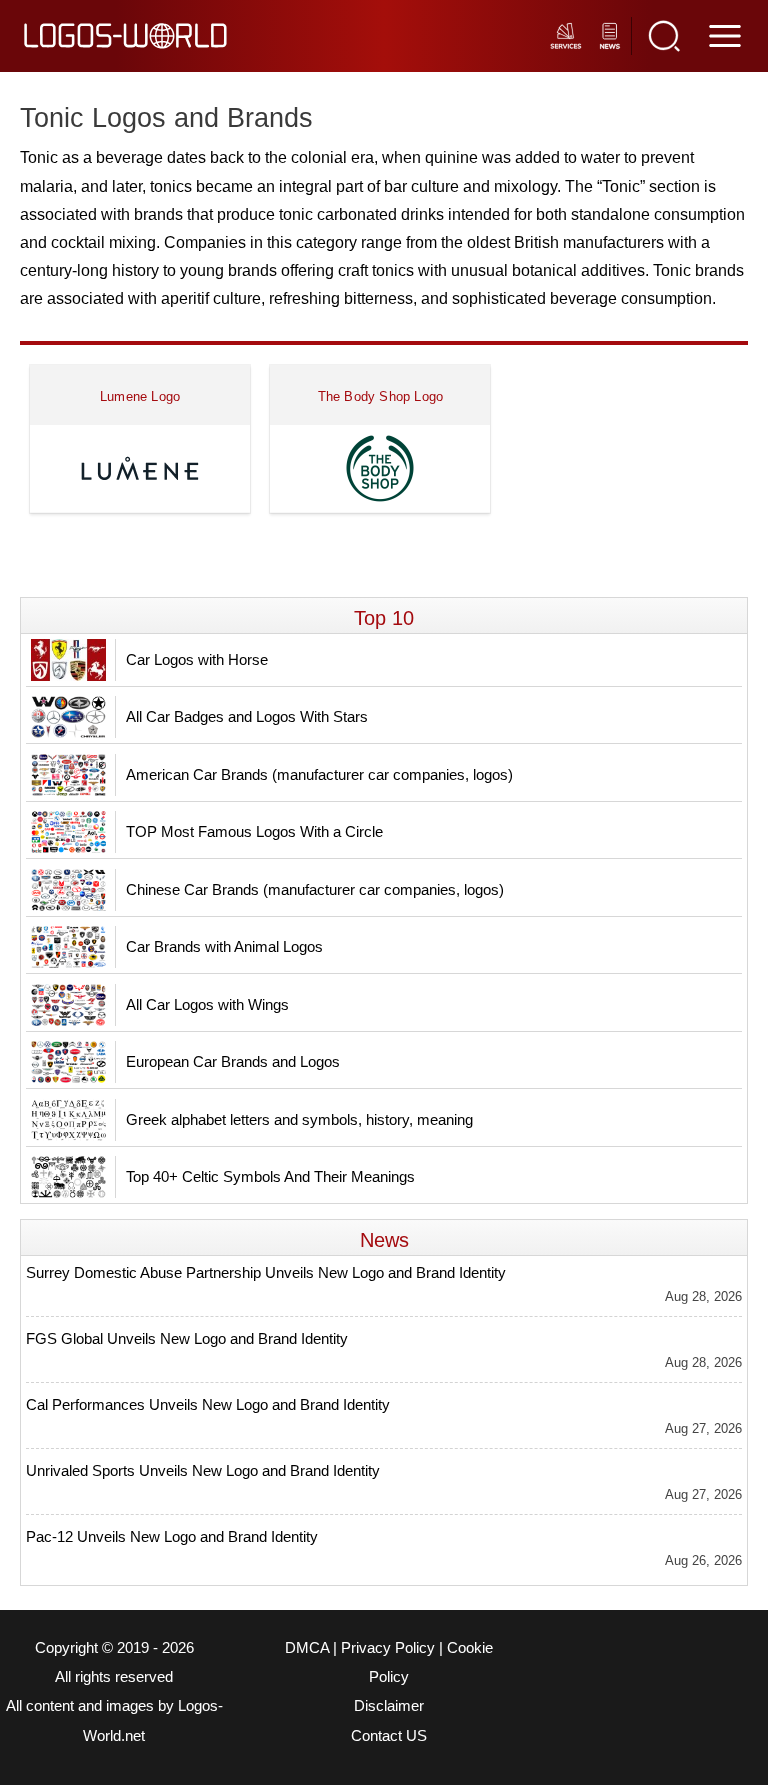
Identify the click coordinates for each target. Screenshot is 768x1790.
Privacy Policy (388, 1648)
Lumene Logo (140, 396)
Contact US (389, 1736)
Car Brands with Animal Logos (224, 946)
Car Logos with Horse (197, 659)
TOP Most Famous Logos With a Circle (254, 831)
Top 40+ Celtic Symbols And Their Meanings (270, 1176)
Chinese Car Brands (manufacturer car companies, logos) (315, 889)
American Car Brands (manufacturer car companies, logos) (319, 774)
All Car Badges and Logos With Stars (247, 716)
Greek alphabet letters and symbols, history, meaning (299, 1119)
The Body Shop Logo (381, 396)
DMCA (307, 1648)
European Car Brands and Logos (233, 1061)
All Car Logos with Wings (207, 1004)
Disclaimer (389, 1706)
